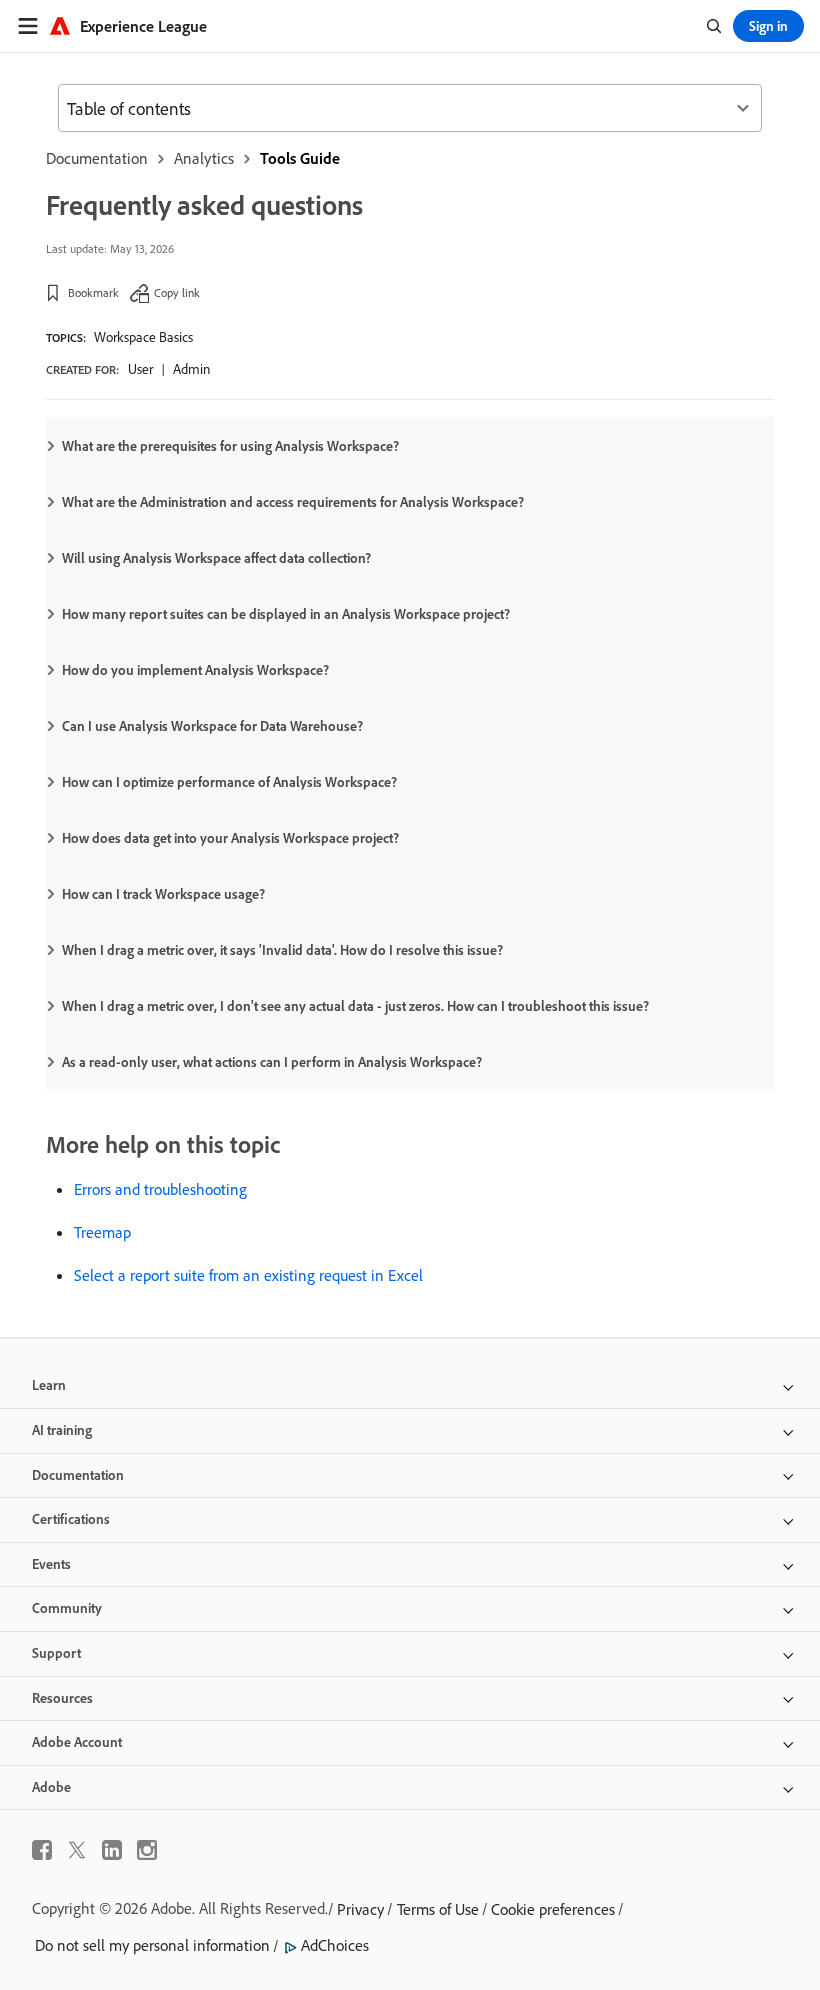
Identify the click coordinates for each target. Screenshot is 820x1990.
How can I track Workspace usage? (163, 894)
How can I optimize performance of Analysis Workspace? (229, 782)
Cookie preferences (553, 1909)
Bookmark (93, 292)
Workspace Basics (143, 337)
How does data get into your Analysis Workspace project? (230, 838)
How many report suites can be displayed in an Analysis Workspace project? (286, 614)
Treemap (102, 1232)
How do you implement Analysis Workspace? (195, 670)
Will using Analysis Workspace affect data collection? (216, 558)
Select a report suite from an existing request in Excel (248, 1275)
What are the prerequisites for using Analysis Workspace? (230, 446)
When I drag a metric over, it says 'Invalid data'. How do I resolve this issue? (282, 950)
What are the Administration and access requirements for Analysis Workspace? (293, 502)
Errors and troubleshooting (160, 1189)
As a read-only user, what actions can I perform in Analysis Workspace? (272, 1062)
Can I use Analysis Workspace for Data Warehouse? (212, 726)
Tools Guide (300, 158)
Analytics (204, 158)
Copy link (177, 292)
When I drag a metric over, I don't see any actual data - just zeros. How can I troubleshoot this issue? (355, 1006)
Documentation (97, 158)
